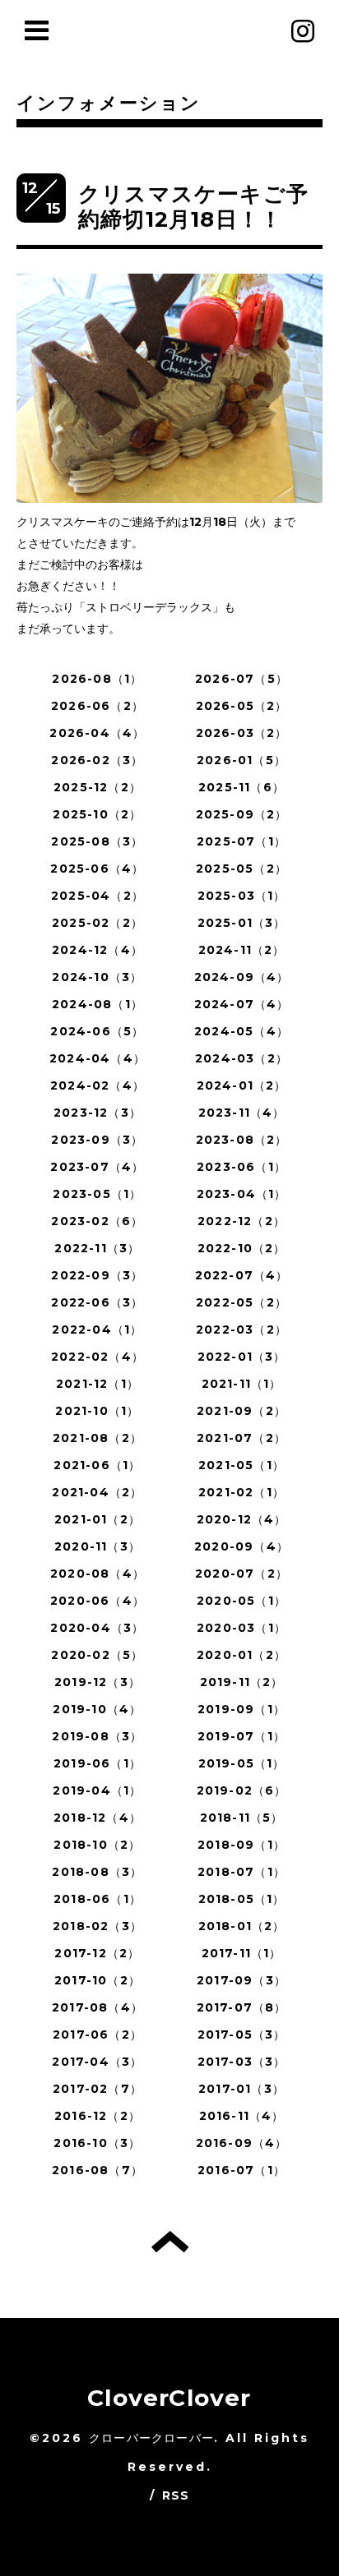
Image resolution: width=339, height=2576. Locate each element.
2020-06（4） (98, 1601)
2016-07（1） (241, 2170)
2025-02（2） (98, 923)
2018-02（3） (98, 1926)
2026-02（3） (97, 760)
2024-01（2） (242, 1085)
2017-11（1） (242, 1953)
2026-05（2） (242, 706)
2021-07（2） (241, 1438)
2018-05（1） (242, 1899)
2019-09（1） (241, 1709)
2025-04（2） (98, 896)
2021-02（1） (241, 1492)
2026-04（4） (97, 733)
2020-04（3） (97, 1628)
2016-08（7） (98, 2170)
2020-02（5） (97, 1655)
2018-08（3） (97, 1872)
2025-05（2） (241, 869)
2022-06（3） (97, 1302)
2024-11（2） (242, 950)
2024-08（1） (98, 1004)
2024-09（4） (242, 977)
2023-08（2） (242, 1140)
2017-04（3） (97, 2062)
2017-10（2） (98, 1980)
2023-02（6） (97, 1221)
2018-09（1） (241, 1845)
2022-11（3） (97, 1248)
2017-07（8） (242, 2007)
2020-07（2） (241, 1574)
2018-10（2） (97, 1845)
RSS (176, 2495)
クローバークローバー (151, 2438)
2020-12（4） (242, 1519)
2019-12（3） (98, 1682)
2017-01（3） (241, 2089)
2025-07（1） (241, 841)
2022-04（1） (97, 1329)
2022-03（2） (241, 1329)
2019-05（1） (242, 1763)
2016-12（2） (98, 2116)
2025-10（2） (97, 814)
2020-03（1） (241, 1628)
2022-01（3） (242, 1357)
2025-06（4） (97, 869)
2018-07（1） (241, 1872)
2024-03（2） (241, 1058)
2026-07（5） (241, 679)
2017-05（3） (242, 2035)
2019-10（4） (97, 1709)
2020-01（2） (241, 1655)
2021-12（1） (98, 1384)
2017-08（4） (98, 2007)
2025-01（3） (242, 923)
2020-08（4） (98, 1574)
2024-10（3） (97, 977)
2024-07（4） (242, 1004)
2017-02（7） (98, 2089)
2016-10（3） (97, 2143)
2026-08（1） (97, 679)
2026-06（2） (98, 706)
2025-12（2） (98, 787)
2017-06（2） (98, 2035)
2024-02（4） (98, 1085)
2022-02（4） (98, 1357)
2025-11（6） (241, 787)
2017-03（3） (242, 2062)
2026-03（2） (242, 733)
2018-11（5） (242, 1818)
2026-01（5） (241, 760)
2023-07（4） (97, 1167)
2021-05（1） (241, 1465)
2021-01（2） (98, 1519)
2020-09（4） (241, 1546)
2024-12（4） (98, 950)
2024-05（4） (241, 1031)
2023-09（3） (97, 1140)
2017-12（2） (97, 1953)
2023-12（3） (98, 1113)
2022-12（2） (241, 1221)
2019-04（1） (97, 1790)
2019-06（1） (98, 1763)
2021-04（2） (97, 1492)
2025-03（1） (242, 896)
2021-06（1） (97, 1465)
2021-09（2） (241, 1411)
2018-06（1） (98, 1899)
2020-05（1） (241, 1601)
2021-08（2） (98, 1438)
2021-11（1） (242, 1384)
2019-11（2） (242, 1682)
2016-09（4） (242, 2143)
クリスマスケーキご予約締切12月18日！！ (193, 207)
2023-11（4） (242, 1113)
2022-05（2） (241, 1302)
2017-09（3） (241, 1980)
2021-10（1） (97, 1411)
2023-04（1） (242, 1194)
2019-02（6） (242, 1790)
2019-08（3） (97, 1736)
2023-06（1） (241, 1167)
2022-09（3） (97, 1275)
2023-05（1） (97, 1194)
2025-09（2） (242, 814)
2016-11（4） (242, 2116)
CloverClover (169, 2398)
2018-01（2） (242, 1926)
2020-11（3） (98, 1546)
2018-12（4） (98, 1818)
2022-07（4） (242, 1275)
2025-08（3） (97, 841)
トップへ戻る (170, 2242)
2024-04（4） (98, 1058)
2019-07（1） (241, 1736)
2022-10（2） (242, 1248)
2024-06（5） (97, 1031)
